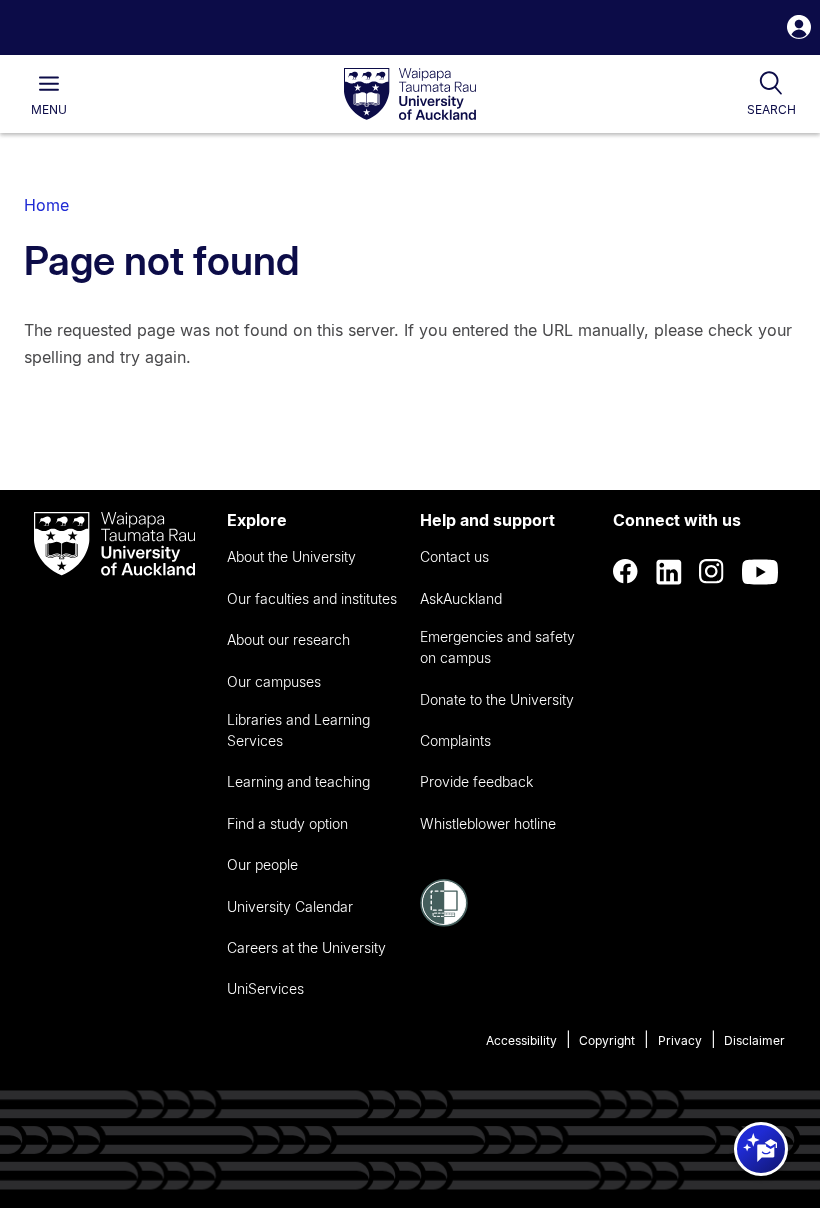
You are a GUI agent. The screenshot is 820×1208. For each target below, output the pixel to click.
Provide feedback (476, 781)
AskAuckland (461, 598)
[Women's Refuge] (444, 921)
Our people (262, 864)
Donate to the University (497, 699)
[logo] (410, 95)
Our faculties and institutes (312, 598)
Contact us (454, 556)
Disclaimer (754, 1040)
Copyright (607, 1040)
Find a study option (287, 823)
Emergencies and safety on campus (497, 647)
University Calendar (290, 906)
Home (46, 205)
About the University (291, 556)
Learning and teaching (298, 781)
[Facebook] (626, 572)
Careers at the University (306, 947)
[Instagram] (712, 572)
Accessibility (521, 1040)
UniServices (265, 988)
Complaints (455, 740)
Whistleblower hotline (488, 823)
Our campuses (274, 681)
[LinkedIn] (669, 572)
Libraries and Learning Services (298, 730)
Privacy (680, 1040)
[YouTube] (760, 572)
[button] (799, 29)
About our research (288, 639)
